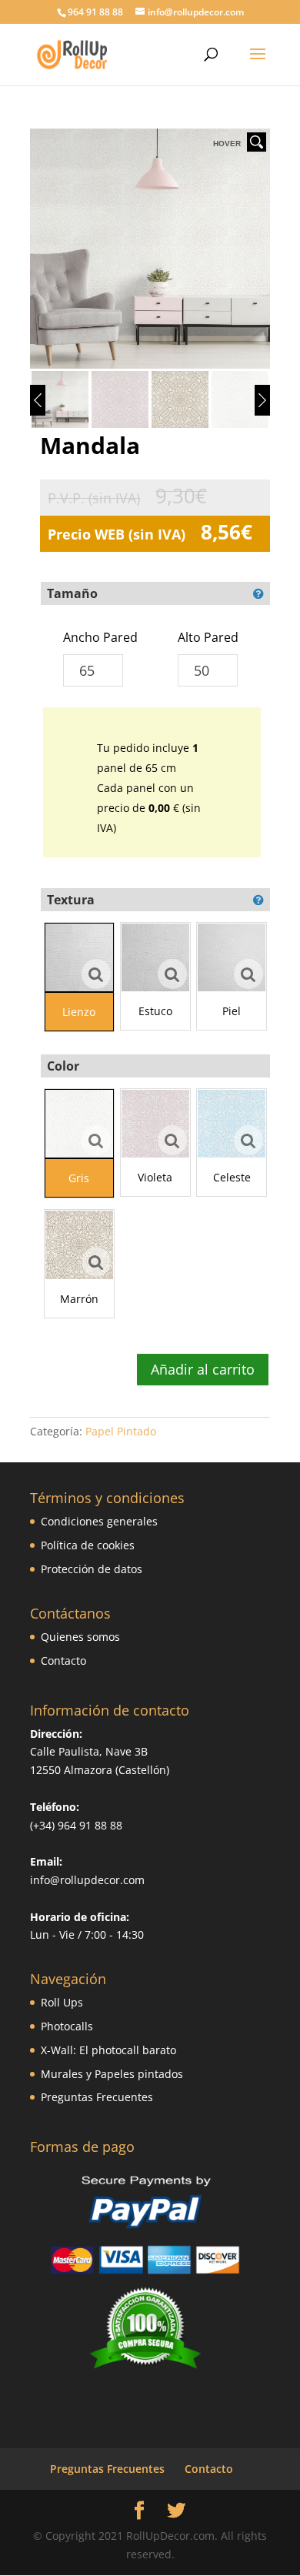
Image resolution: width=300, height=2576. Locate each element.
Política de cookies (88, 1545)
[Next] (262, 400)
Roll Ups (62, 2002)
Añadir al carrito (203, 1369)
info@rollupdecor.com (87, 1880)
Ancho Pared (100, 637)
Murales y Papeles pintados (112, 2074)
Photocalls (67, 2026)
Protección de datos (92, 1569)
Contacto (63, 1661)
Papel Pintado (121, 1431)
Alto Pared (208, 637)
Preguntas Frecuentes (97, 2097)
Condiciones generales (99, 1521)
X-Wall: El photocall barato (108, 2050)
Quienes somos (80, 1637)
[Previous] (38, 400)
